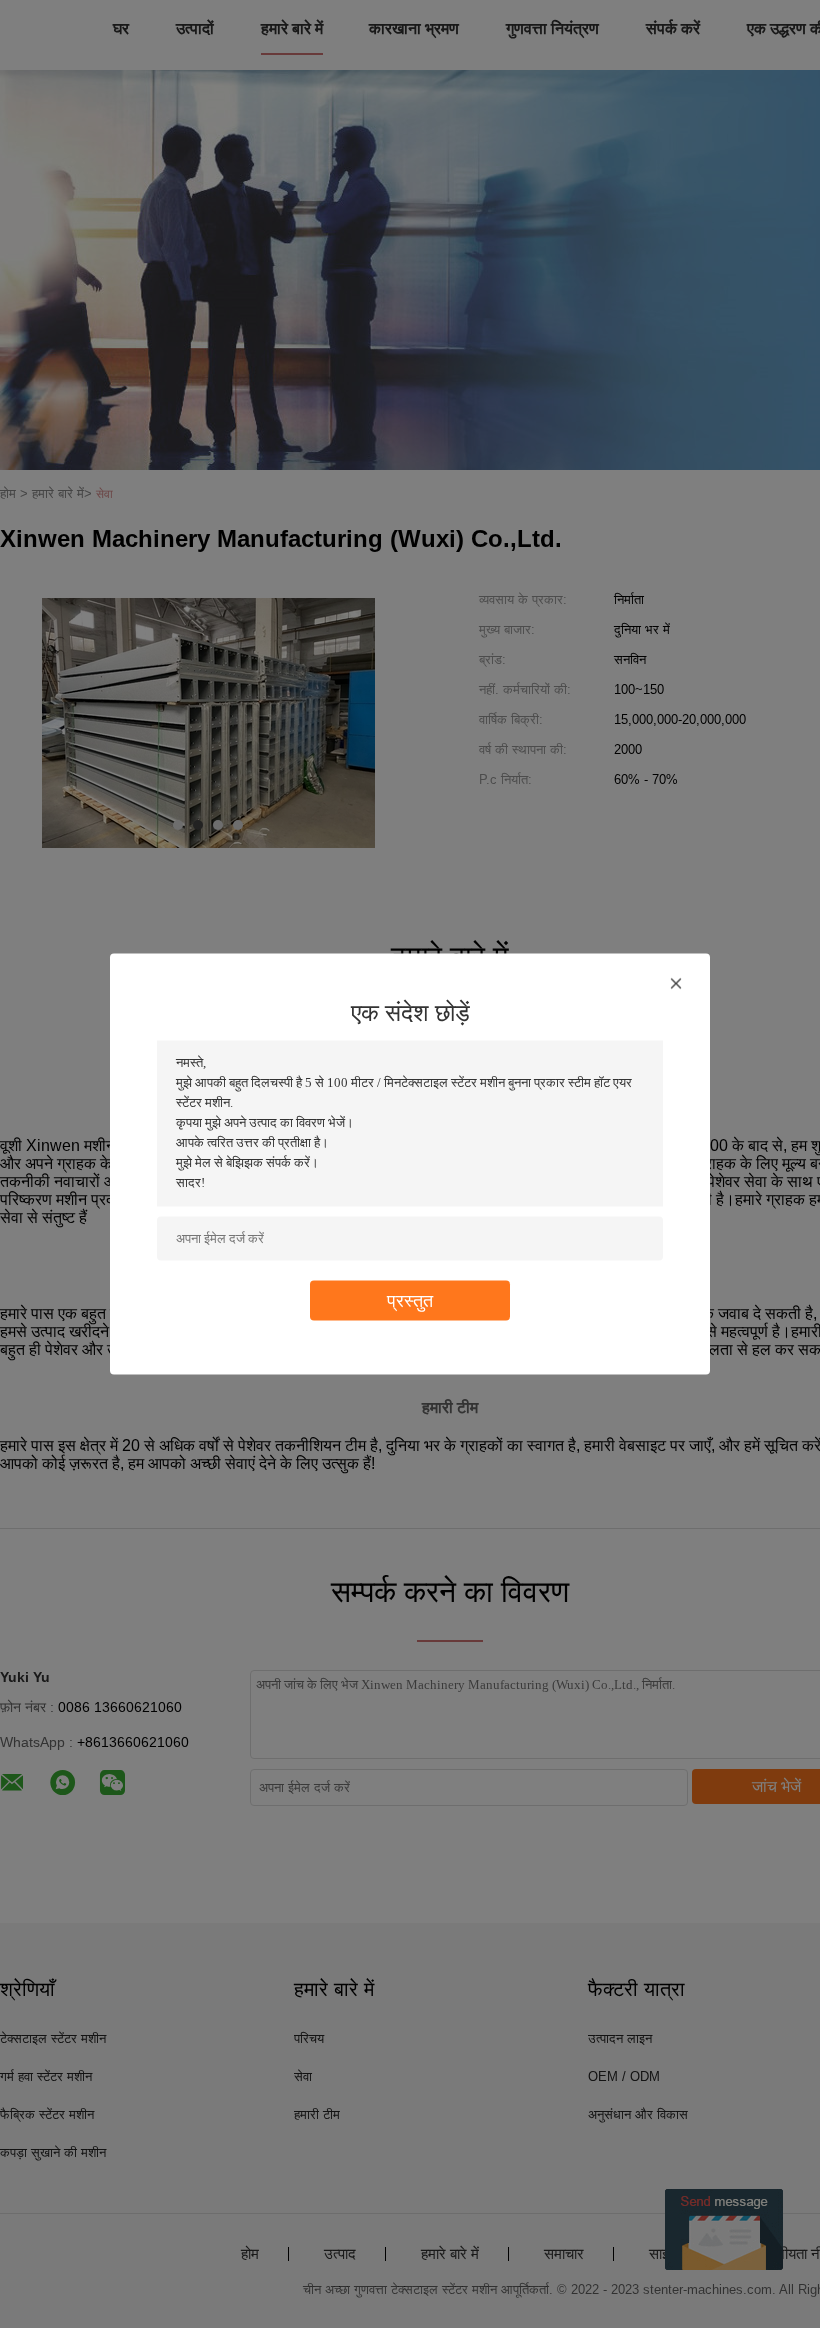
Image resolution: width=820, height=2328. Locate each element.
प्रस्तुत (410, 1300)
